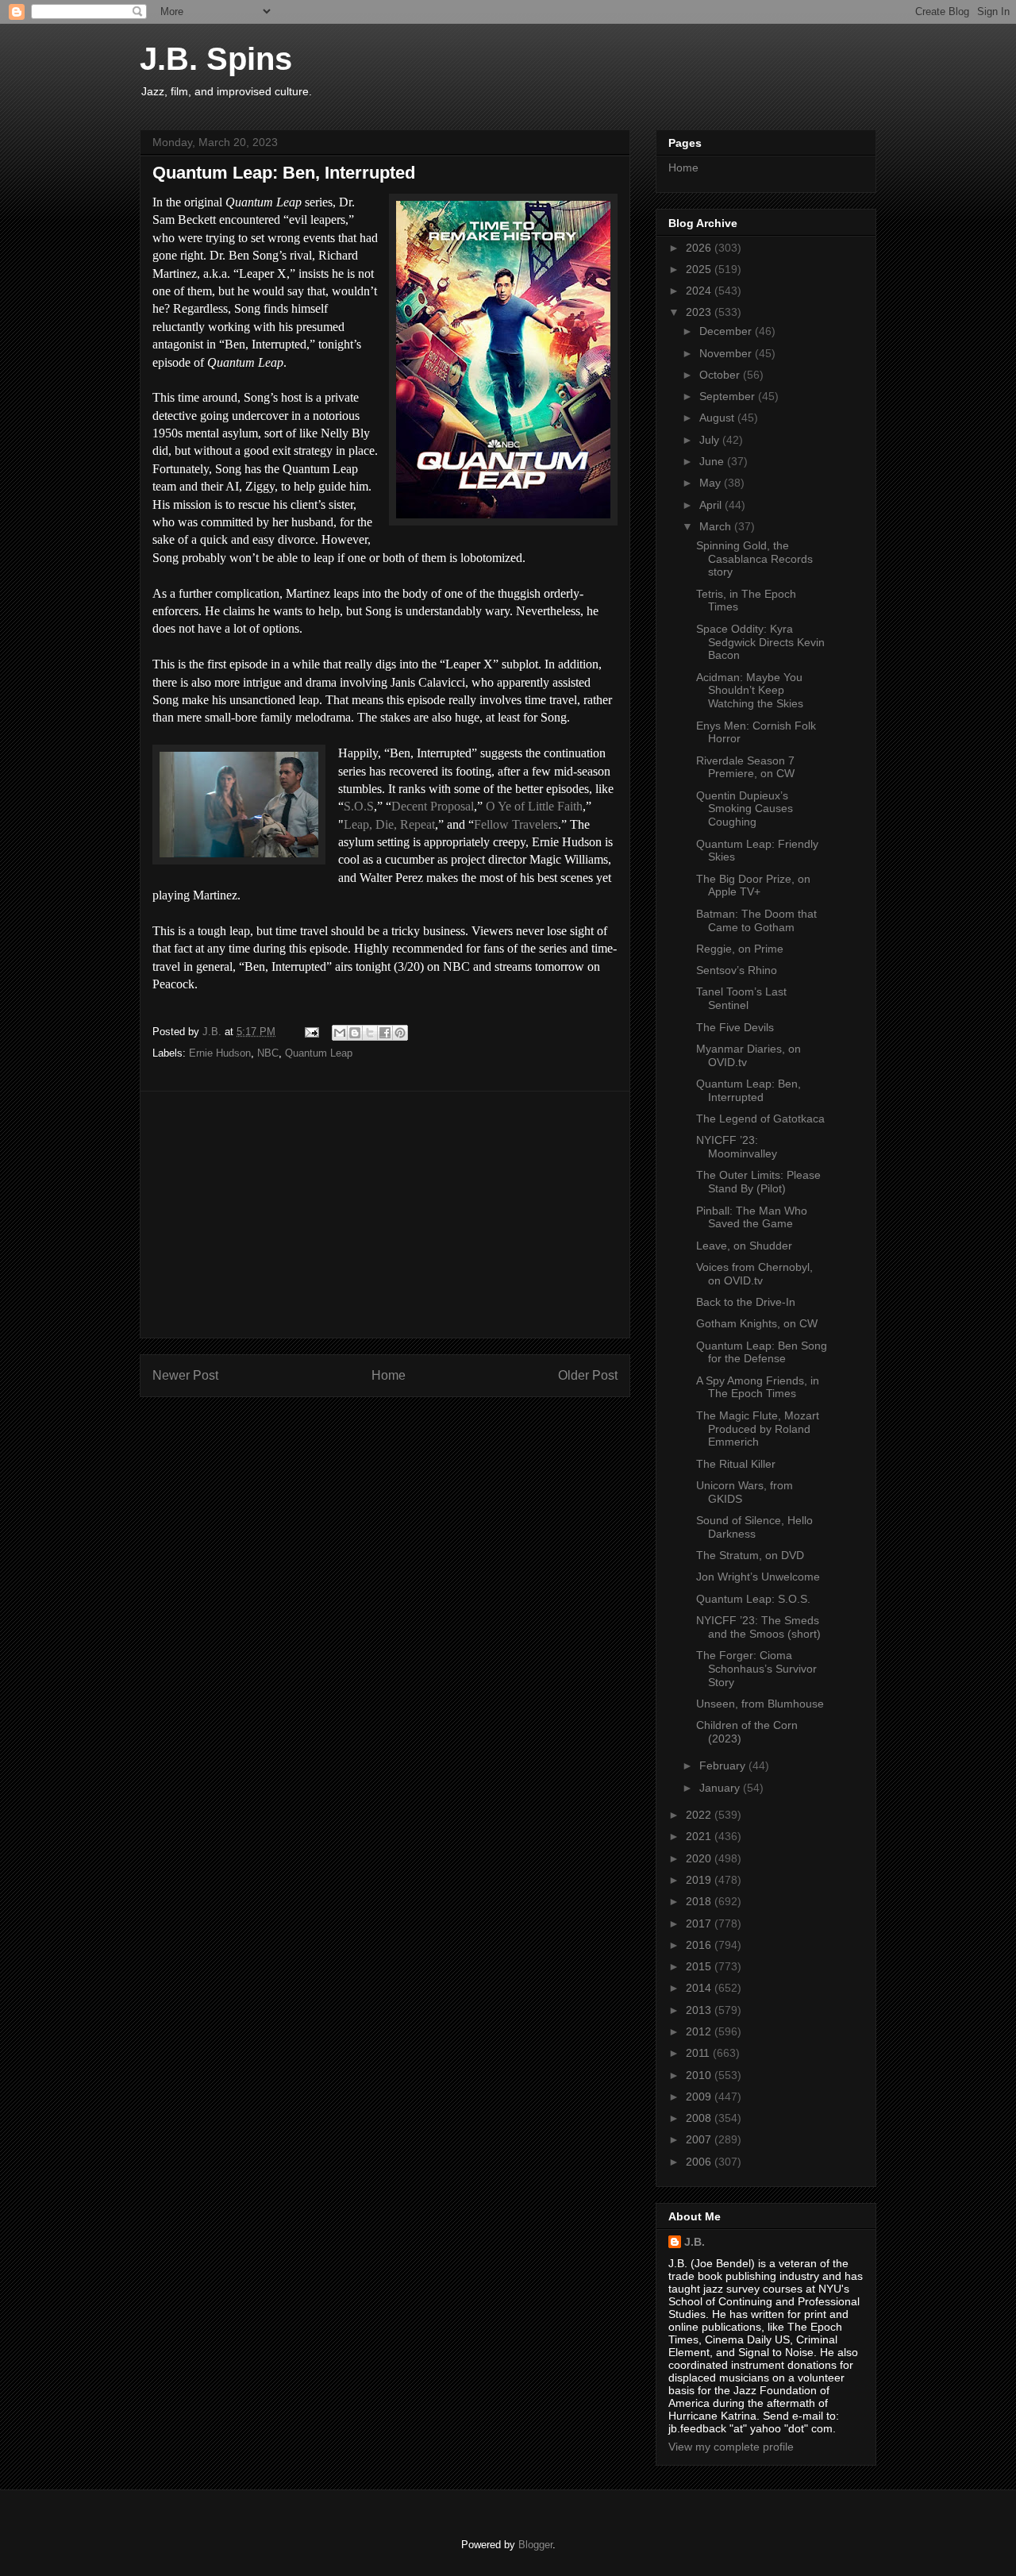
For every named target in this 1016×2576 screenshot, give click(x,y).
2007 (700, 2139)
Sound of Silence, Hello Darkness (754, 1527)
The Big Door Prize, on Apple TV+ (753, 886)
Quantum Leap (319, 1053)
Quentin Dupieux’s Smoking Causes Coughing (745, 809)
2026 (700, 248)
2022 (700, 1815)
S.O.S (359, 806)
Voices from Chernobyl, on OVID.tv (754, 1274)
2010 (700, 2075)
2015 (700, 1966)
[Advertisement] (385, 1215)
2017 (700, 1923)
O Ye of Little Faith (534, 806)
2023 (700, 312)
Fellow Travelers (516, 824)
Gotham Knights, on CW (757, 1323)
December (727, 331)
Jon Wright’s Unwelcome (758, 1577)
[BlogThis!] (355, 1033)
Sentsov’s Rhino (737, 970)
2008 (700, 2118)
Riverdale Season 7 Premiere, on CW (745, 767)
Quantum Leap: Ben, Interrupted (749, 1090)
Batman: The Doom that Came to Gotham (756, 920)
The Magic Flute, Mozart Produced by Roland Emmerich (758, 1429)
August (718, 418)
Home (389, 1375)
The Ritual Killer (736, 1464)
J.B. (695, 2242)
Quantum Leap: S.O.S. (753, 1599)
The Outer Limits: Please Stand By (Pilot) (758, 1182)
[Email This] (340, 1033)
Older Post (588, 1375)
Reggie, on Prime (740, 949)
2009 (700, 2097)
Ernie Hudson (220, 1053)
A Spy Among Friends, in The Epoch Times (758, 1387)
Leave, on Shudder (744, 1246)
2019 (700, 1880)
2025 (700, 269)
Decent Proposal (433, 806)
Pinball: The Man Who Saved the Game (752, 1217)
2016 (700, 1945)
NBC (268, 1053)
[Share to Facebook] (385, 1033)
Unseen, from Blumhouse (760, 1704)
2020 (700, 1858)
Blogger (535, 2545)
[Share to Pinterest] (400, 1033)
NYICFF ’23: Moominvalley (737, 1147)
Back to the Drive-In (746, 1302)
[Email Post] (311, 1032)
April (712, 505)
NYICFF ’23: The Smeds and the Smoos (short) (758, 1627)
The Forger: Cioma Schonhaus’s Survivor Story (756, 1669)
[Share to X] (370, 1033)
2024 (700, 291)
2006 (700, 2162)
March (717, 526)
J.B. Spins (216, 59)
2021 (700, 1836)
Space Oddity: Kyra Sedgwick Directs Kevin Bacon (760, 642)
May (712, 483)
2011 (699, 2053)
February (724, 1765)
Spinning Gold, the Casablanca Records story (754, 559)
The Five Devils (735, 1027)
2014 (700, 1988)
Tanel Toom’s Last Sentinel (741, 998)
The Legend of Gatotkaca (760, 1119)
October (721, 375)
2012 (700, 2031)
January (721, 1788)
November (727, 353)
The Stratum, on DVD (750, 1555)
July (711, 440)
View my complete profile (731, 2447)
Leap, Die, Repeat (389, 824)
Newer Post (185, 1375)
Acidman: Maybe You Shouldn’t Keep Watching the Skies (750, 691)
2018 (700, 1901)
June (713, 461)
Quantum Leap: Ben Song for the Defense (762, 1352)
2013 (700, 2010)
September (729, 396)
